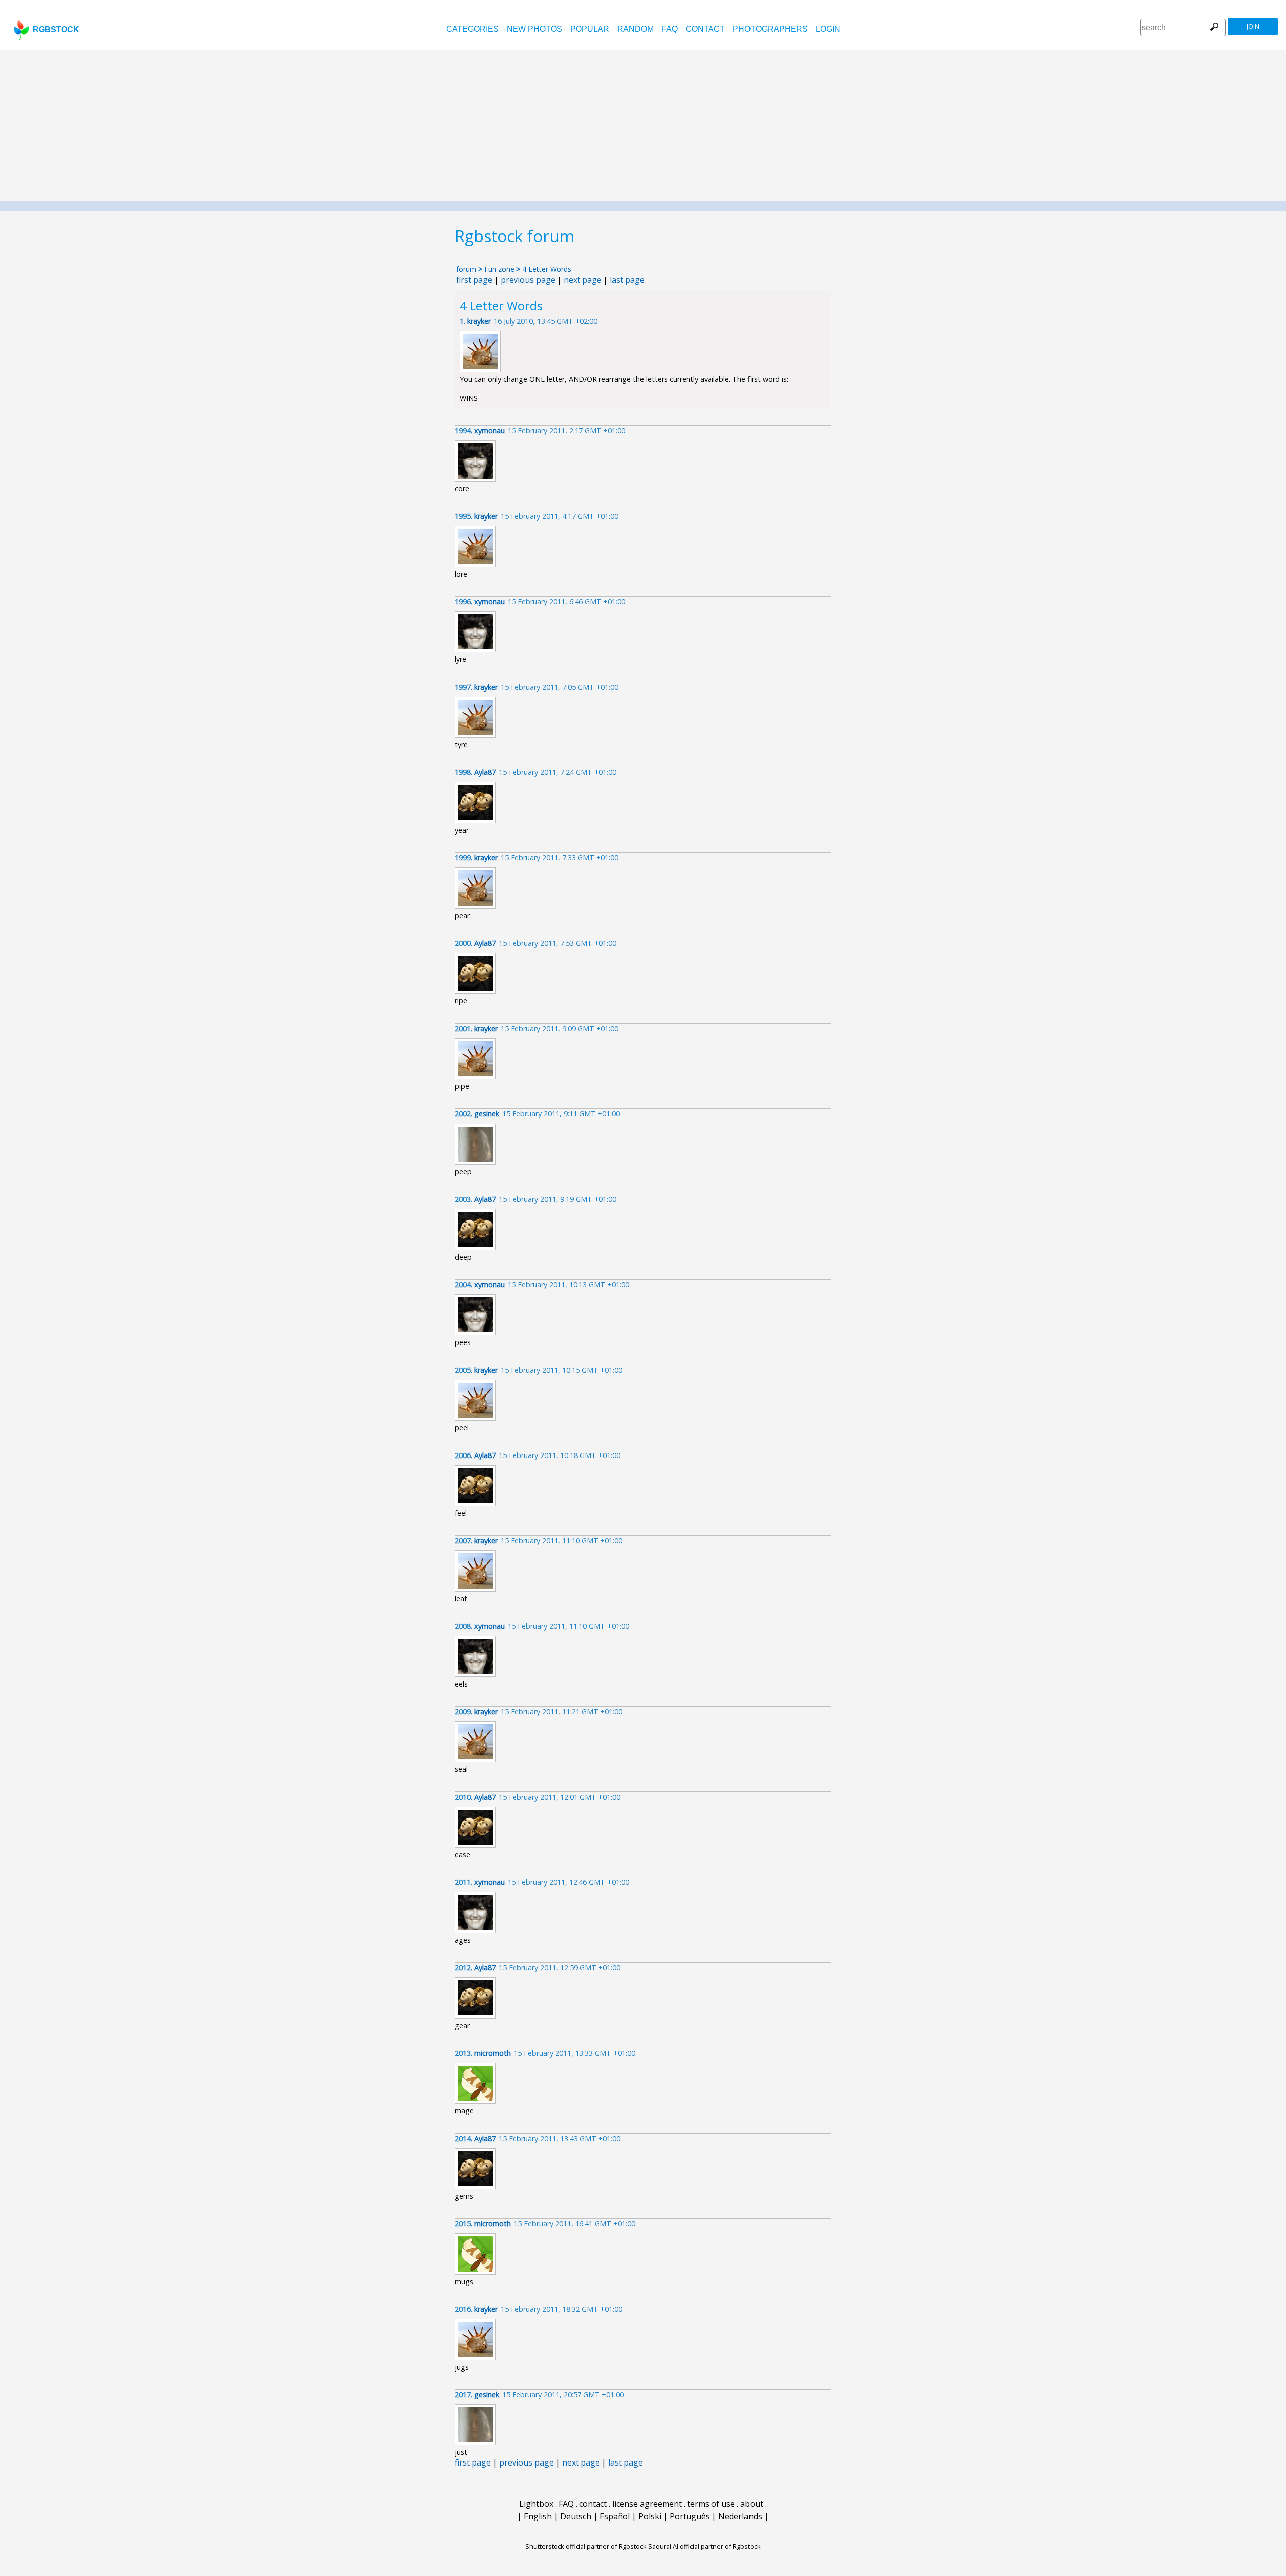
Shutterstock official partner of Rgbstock (586, 2546)
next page (582, 280)
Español (615, 2516)
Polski (650, 2516)
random (635, 29)
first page (474, 280)
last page (627, 280)
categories (472, 29)
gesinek (487, 1114)
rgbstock (56, 29)
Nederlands (740, 2516)
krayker (479, 321)
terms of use (711, 2504)
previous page (528, 280)
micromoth (493, 2053)
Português (690, 2516)
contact (705, 29)
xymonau (490, 431)
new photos (534, 29)
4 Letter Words (547, 269)
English (538, 2516)
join (1253, 26)
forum (466, 269)
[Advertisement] (643, 126)
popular (590, 29)
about (752, 2504)
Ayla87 (485, 772)
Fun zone (499, 269)
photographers (770, 29)
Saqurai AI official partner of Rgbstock (704, 2546)
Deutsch (576, 2516)
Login (828, 29)
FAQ (670, 29)
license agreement (647, 2504)
